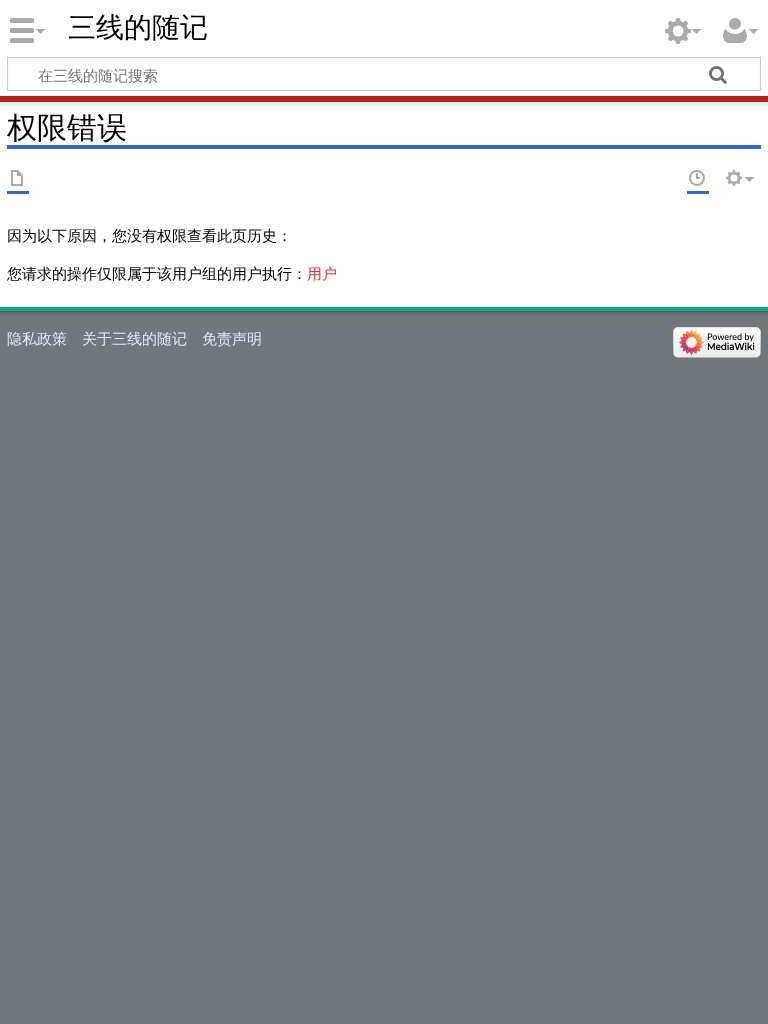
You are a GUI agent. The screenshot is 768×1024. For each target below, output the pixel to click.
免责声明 (232, 338)
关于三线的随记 (134, 338)
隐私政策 (37, 338)
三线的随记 (138, 27)
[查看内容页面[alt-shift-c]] (18, 179)
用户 (322, 273)
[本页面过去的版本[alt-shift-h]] (698, 179)
